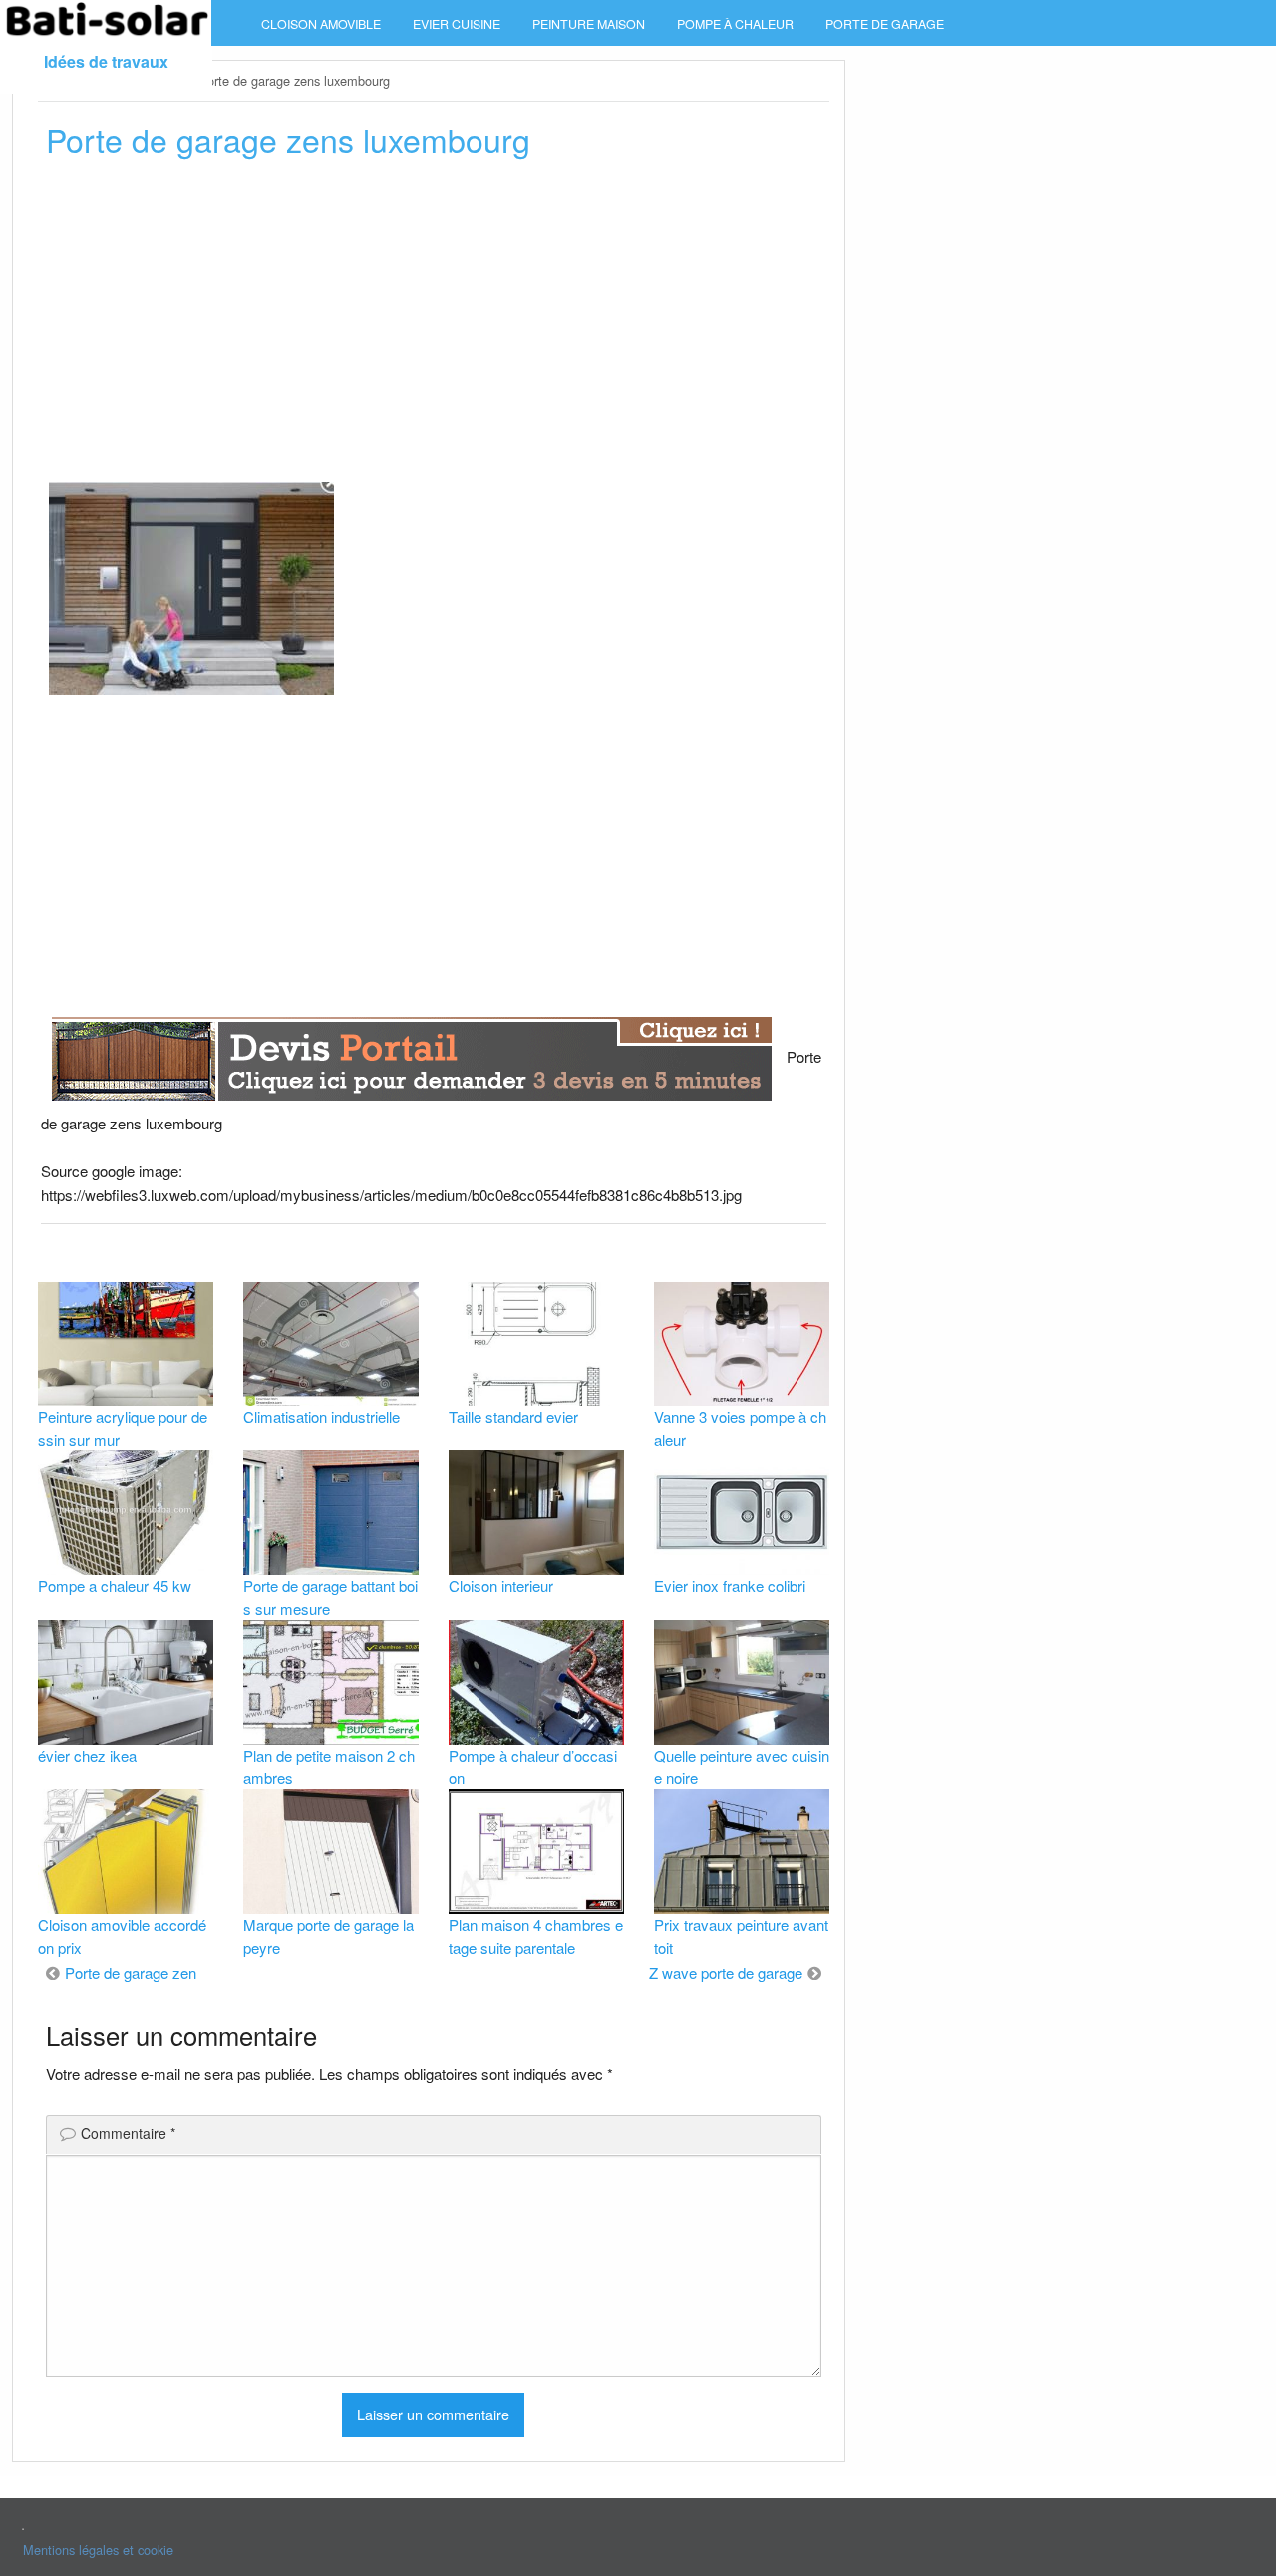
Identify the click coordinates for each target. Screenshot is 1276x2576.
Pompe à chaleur (735, 24)
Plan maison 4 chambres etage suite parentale (536, 1936)
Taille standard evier (513, 1416)
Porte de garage (885, 24)
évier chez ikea (87, 1755)
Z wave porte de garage (726, 1972)
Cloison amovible (321, 24)
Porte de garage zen (131, 1972)
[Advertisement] (434, 326)
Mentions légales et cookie (98, 2550)
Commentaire (128, 2133)
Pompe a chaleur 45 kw (115, 1586)
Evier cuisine (457, 24)
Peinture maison (589, 24)
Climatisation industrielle (321, 1416)
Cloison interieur (501, 1586)
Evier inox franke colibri (730, 1586)
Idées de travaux (106, 61)
